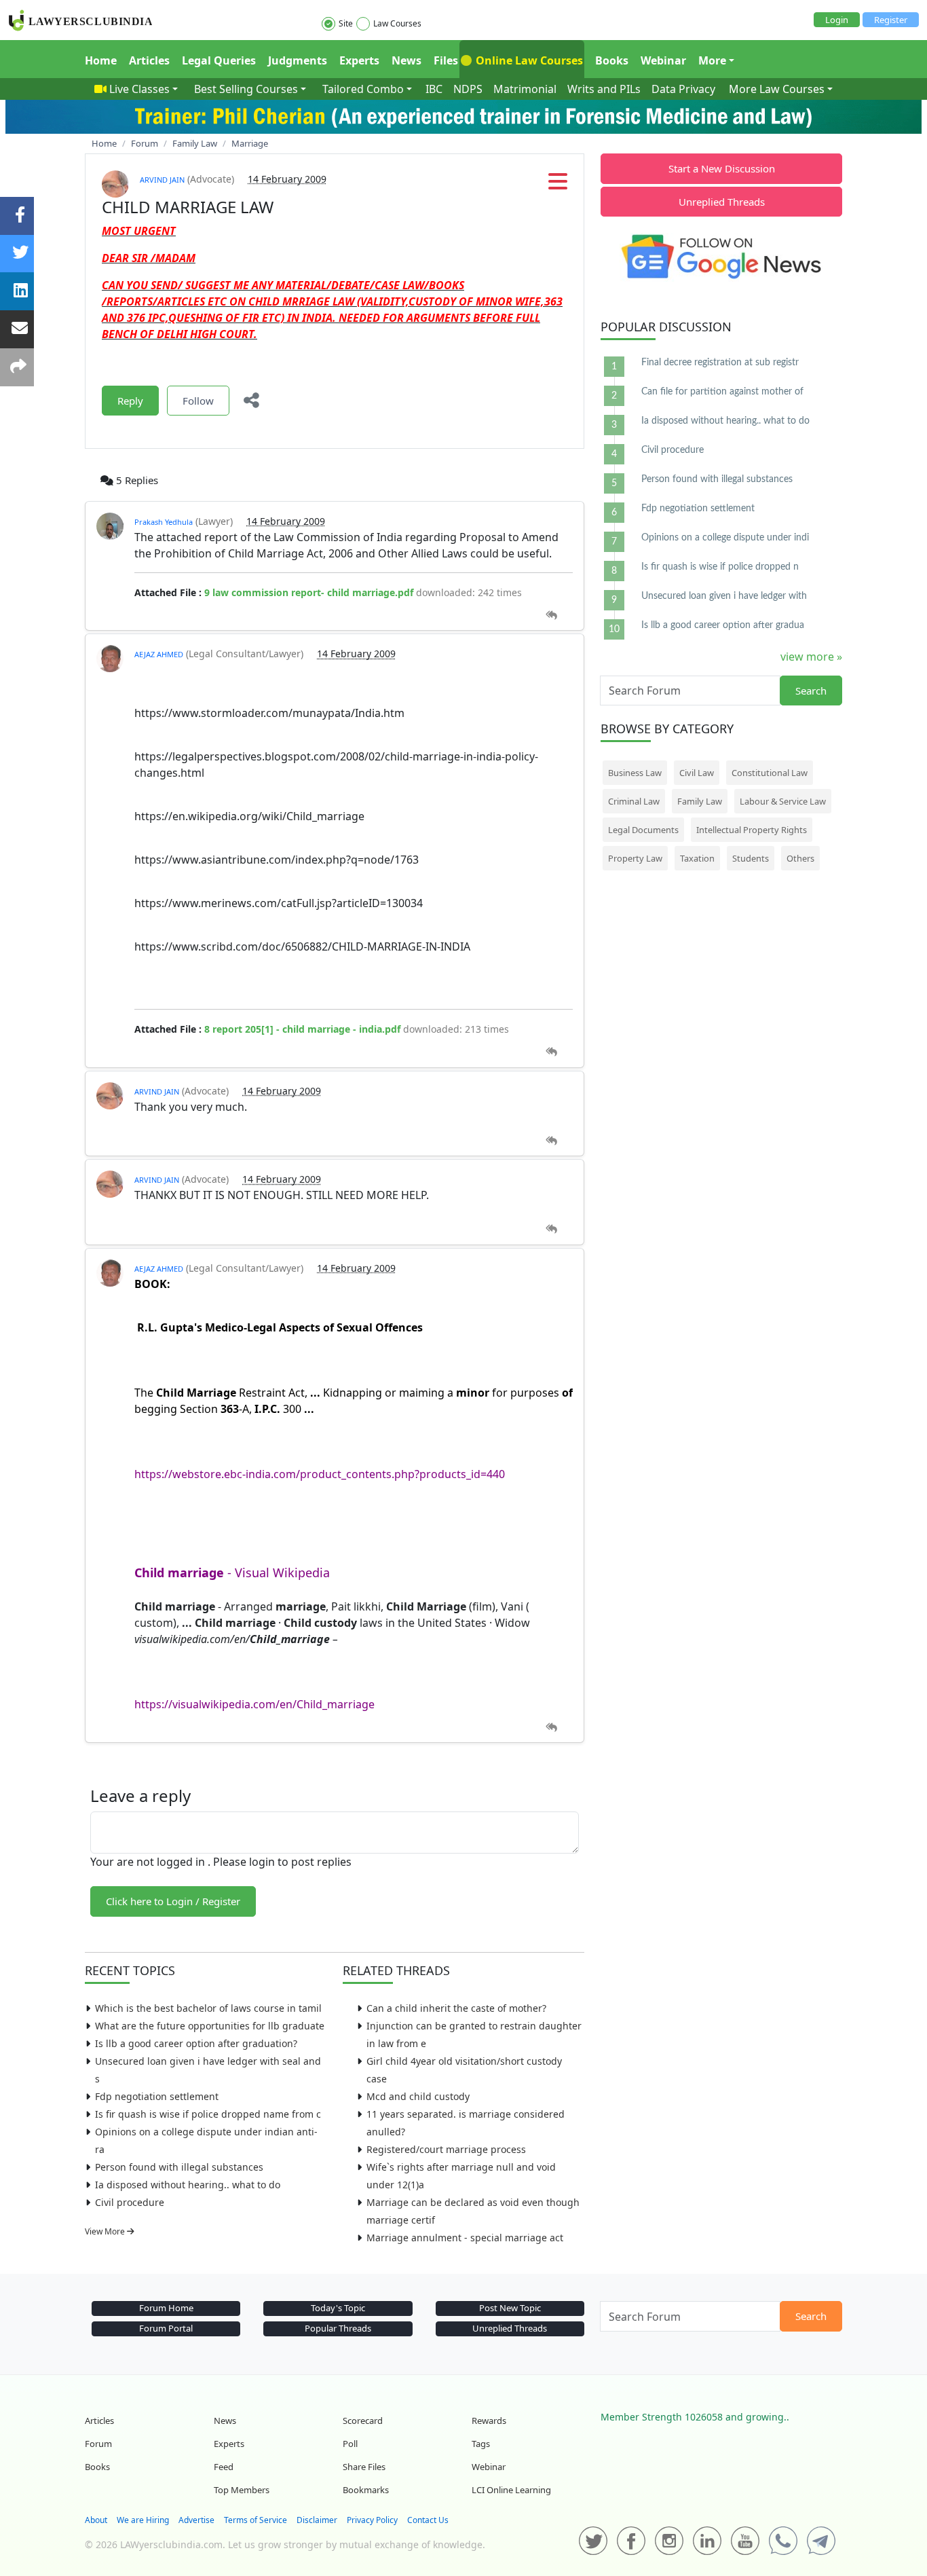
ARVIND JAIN (162, 180)
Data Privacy (683, 89)
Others (800, 858)
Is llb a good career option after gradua (723, 625)
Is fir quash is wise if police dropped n (720, 567)
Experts (359, 60)
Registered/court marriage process (446, 2149)
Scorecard (363, 2421)
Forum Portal (166, 2328)
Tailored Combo (363, 89)
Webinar (663, 60)
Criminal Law (634, 801)
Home (101, 60)
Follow (198, 401)
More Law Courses (777, 89)
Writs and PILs (604, 89)
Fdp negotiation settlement (157, 2096)
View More (106, 2231)
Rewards (489, 2421)
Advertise (196, 2520)
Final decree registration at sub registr (720, 363)
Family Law (700, 801)
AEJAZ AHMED (159, 654)
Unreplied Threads (722, 202)
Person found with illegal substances (179, 2167)
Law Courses (397, 23)
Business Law (635, 773)
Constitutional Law (770, 773)
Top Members (242, 2490)
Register (891, 20)
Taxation (697, 858)
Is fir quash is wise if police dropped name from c (208, 2114)
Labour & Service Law (783, 801)
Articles (149, 60)
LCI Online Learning (511, 2490)
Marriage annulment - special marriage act (465, 2238)
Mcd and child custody (418, 2096)
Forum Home (166, 2308)
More (712, 60)
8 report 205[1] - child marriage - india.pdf (302, 1029)
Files (446, 60)
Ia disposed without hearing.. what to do (188, 2185)
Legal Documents (643, 830)
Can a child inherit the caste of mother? (456, 2008)
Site (346, 23)
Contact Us (428, 2520)
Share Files (364, 2467)
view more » (811, 657)
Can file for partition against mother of (722, 392)
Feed (224, 2467)
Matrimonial (525, 89)
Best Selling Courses (246, 89)
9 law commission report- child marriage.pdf (309, 592)
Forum (98, 2444)
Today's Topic (338, 2308)
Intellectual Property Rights (752, 830)
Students (751, 858)
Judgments (298, 60)
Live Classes (139, 89)
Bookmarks (366, 2490)
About (96, 2520)
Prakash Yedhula (164, 522)
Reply (130, 401)
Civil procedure (130, 2202)
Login (837, 20)
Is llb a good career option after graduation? (196, 2043)
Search (811, 691)
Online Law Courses (528, 60)
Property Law (635, 858)
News (406, 60)
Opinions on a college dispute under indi (725, 538)
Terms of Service (256, 2520)
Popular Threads (338, 2328)
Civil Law (697, 773)
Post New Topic (510, 2308)
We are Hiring (143, 2520)
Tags (481, 2444)
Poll (350, 2444)
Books (612, 60)
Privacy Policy (372, 2520)
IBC (434, 89)
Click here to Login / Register (173, 1901)
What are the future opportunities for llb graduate (210, 2026)
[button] (558, 185)
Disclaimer (317, 2520)
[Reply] (551, 615)
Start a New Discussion (722, 168)
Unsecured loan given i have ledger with (724, 596)
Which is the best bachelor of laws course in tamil (208, 2008)
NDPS (468, 89)
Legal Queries (219, 60)
